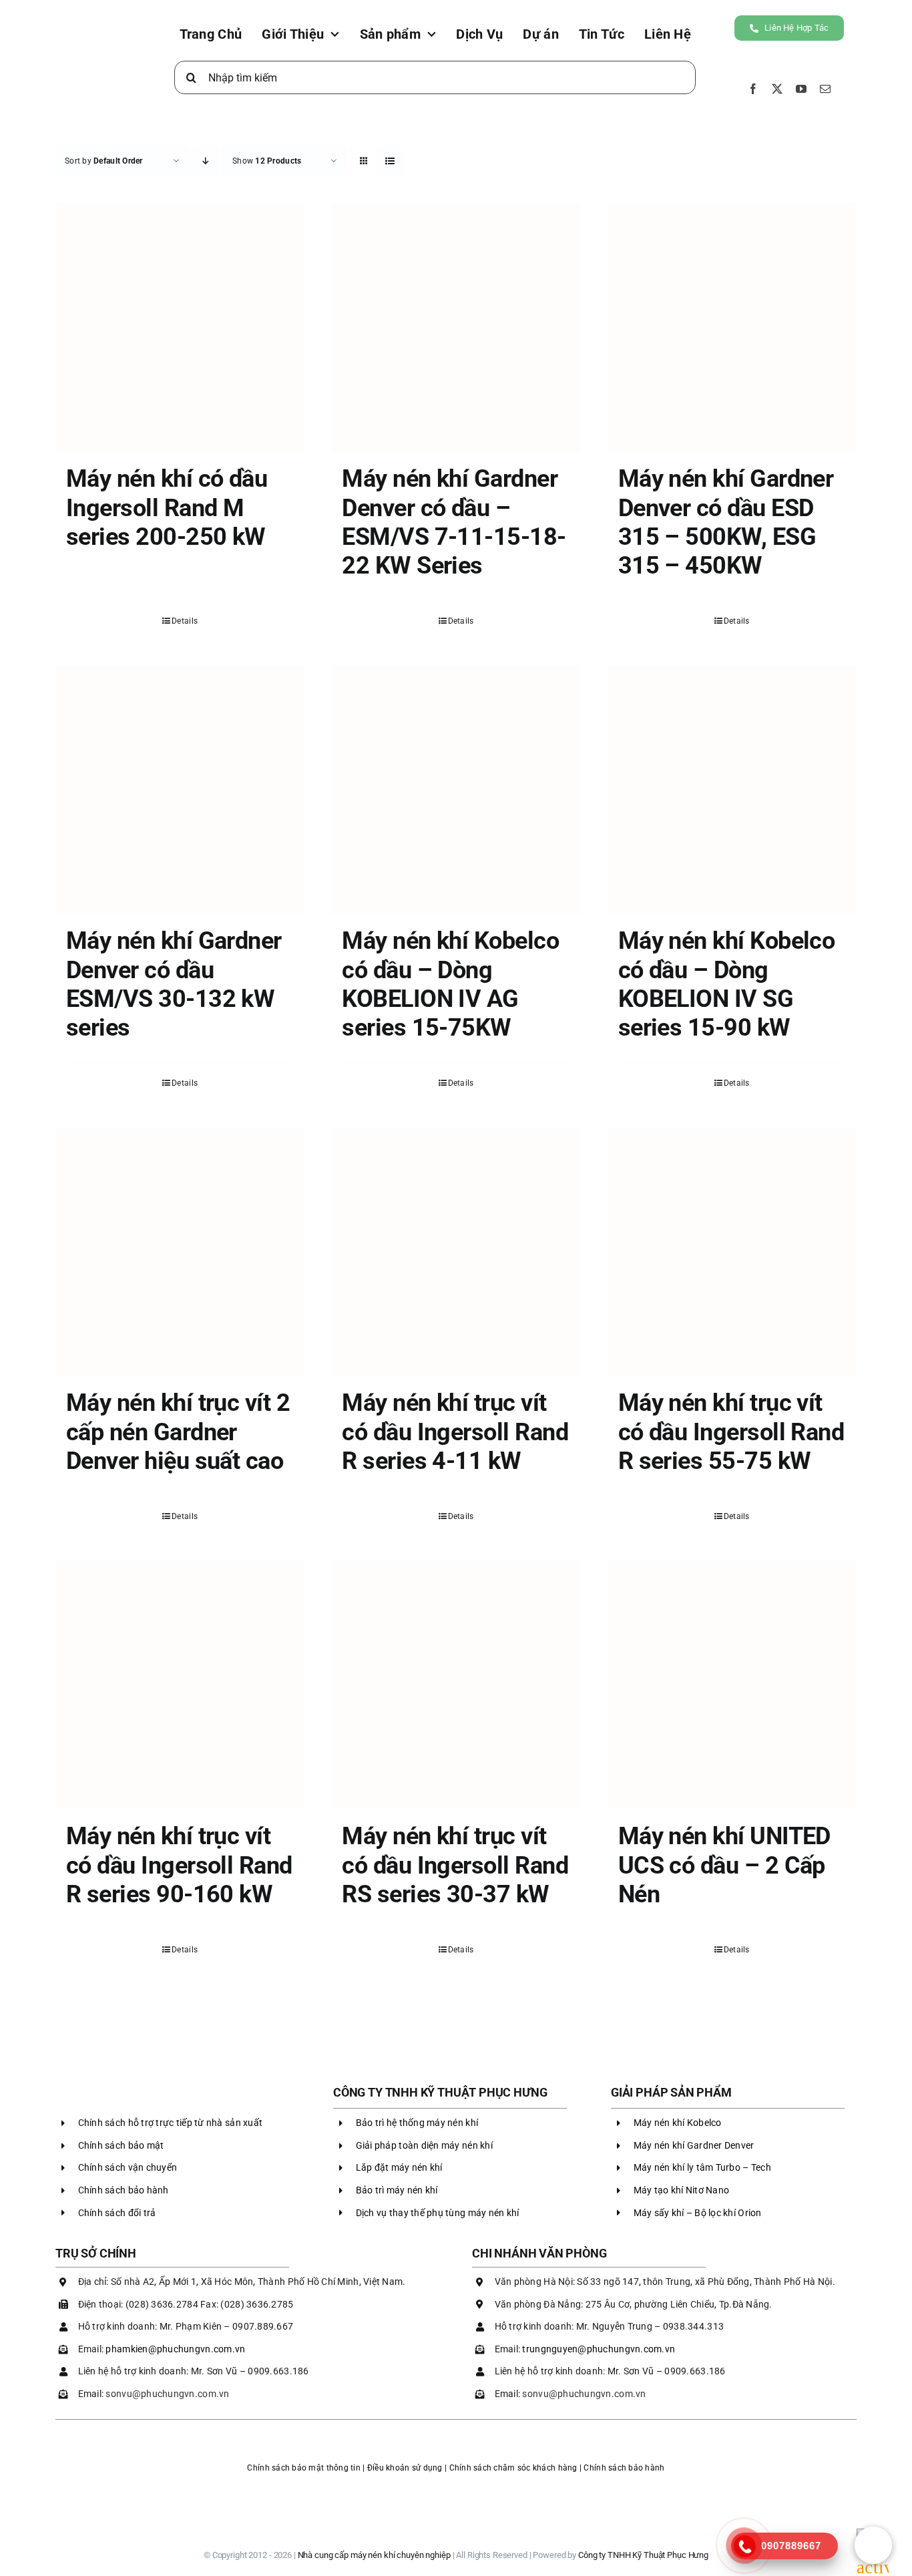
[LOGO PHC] (102, 30)
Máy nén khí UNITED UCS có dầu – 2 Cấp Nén (724, 1865)
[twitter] (777, 89)
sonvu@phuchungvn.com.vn (167, 2394)
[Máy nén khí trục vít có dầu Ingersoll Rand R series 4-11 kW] (456, 1252)
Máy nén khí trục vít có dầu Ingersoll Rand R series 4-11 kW (455, 1432)
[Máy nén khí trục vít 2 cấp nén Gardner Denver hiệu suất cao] (180, 1252)
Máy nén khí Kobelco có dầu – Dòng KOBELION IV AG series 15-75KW (450, 984)
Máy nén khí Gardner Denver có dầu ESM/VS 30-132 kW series (174, 984)
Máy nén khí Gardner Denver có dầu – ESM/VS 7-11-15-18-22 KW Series (454, 522)
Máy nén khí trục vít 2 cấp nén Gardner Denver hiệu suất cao (178, 1432)
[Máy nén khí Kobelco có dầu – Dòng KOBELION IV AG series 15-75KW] (456, 790)
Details (185, 621)
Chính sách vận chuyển (128, 2167)
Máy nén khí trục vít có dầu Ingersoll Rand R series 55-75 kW (731, 1432)
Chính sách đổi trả (117, 2213)
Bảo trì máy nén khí (397, 2190)
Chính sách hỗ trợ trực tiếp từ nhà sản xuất (171, 2123)
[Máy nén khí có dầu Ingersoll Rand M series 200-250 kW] (180, 328)
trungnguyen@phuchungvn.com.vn (599, 2349)
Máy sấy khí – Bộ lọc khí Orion (698, 2213)
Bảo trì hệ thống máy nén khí (417, 2123)
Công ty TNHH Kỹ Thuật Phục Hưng (643, 2555)
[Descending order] (206, 161)
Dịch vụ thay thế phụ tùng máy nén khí (438, 2213)
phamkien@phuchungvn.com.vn (175, 2349)
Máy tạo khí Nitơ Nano (682, 2190)
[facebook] (753, 89)
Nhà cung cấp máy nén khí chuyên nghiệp (374, 2555)
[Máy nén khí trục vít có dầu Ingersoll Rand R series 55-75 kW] (732, 1252)
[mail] (825, 89)
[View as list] (390, 161)
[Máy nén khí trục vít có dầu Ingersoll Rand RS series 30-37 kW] (456, 1685)
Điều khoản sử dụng (405, 2468)
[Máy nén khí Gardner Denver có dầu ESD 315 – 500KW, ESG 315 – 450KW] (732, 328)
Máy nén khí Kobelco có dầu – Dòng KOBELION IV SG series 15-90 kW (727, 984)
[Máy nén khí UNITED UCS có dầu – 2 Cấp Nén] (732, 1685)
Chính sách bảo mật (121, 2145)
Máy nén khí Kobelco (678, 2123)
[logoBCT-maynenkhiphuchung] (456, 2488)
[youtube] (801, 89)
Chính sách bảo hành (124, 2190)
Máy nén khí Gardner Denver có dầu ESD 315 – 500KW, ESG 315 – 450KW (726, 522)
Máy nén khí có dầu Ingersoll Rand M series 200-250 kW (167, 507)
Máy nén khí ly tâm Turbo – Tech (702, 2167)
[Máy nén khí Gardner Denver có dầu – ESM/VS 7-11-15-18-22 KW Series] (456, 328)
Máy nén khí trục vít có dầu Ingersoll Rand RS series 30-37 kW (455, 1865)
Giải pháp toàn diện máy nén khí (424, 2145)
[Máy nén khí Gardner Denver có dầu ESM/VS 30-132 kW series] (180, 790)
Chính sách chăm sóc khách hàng (513, 2468)
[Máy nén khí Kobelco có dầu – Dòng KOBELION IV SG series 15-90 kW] (732, 790)
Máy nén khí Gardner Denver (694, 2145)
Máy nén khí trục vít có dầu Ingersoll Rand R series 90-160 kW (179, 1865)
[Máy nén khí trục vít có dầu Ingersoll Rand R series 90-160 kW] (180, 1685)
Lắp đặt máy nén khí (399, 2167)
